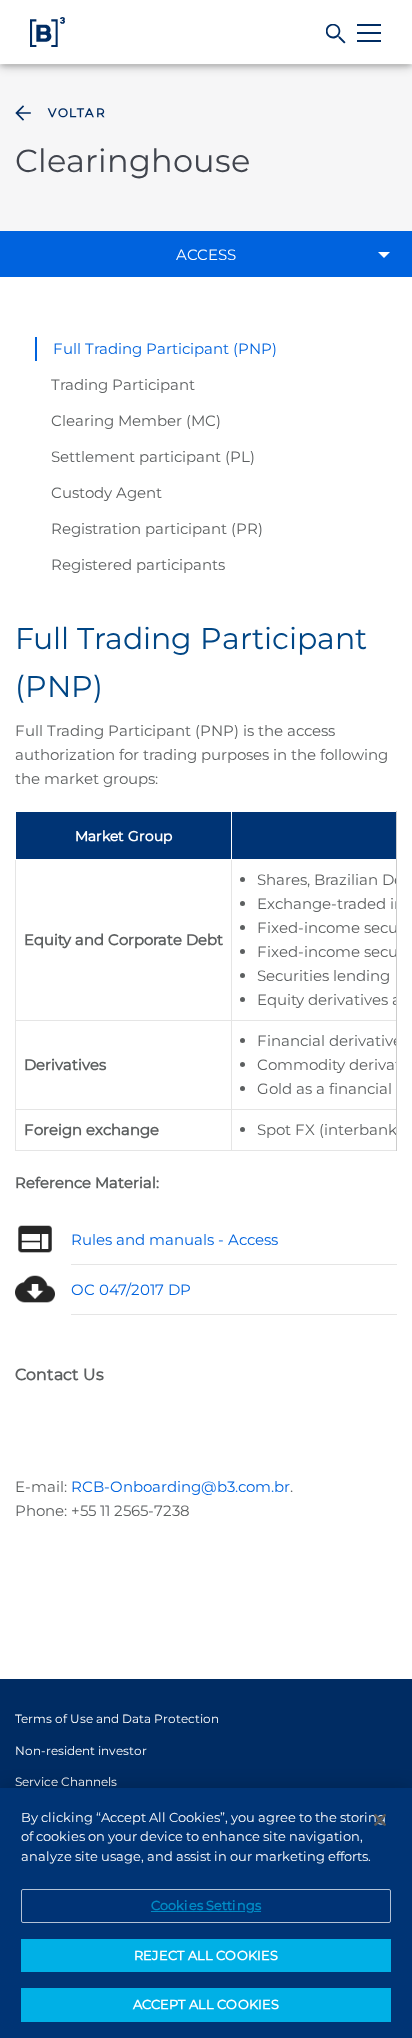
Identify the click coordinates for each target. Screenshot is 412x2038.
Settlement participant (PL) (153, 456)
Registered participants (138, 564)
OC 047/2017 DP (131, 1289)
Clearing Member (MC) (136, 420)
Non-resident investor (81, 1750)
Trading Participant (123, 384)
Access (206, 254)
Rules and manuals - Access (174, 1239)
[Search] (336, 34)
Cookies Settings (206, 1905)
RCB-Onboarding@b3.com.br (180, 1486)
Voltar (77, 112)
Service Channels (66, 1781)
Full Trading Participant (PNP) (165, 348)
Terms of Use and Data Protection (117, 1718)
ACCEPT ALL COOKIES (206, 2004)
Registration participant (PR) (157, 528)
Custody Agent (106, 492)
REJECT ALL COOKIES (206, 1955)
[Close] (380, 1820)
